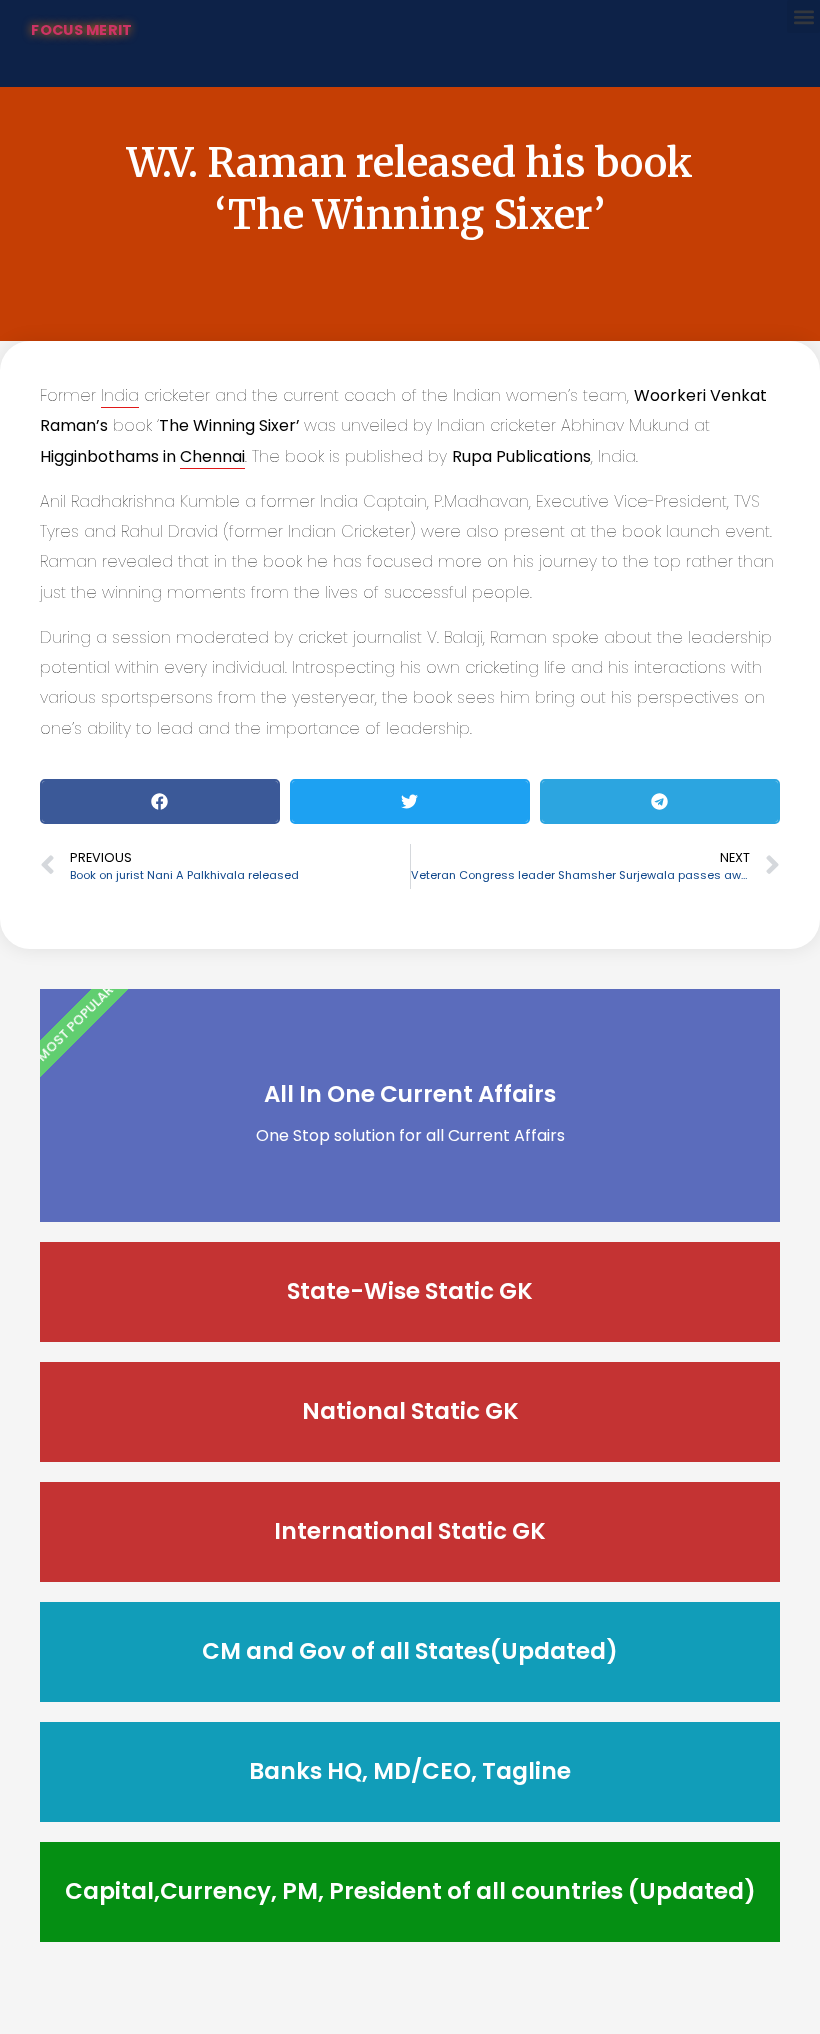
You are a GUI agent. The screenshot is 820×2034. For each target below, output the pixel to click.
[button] (803, 16)
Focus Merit (81, 30)
